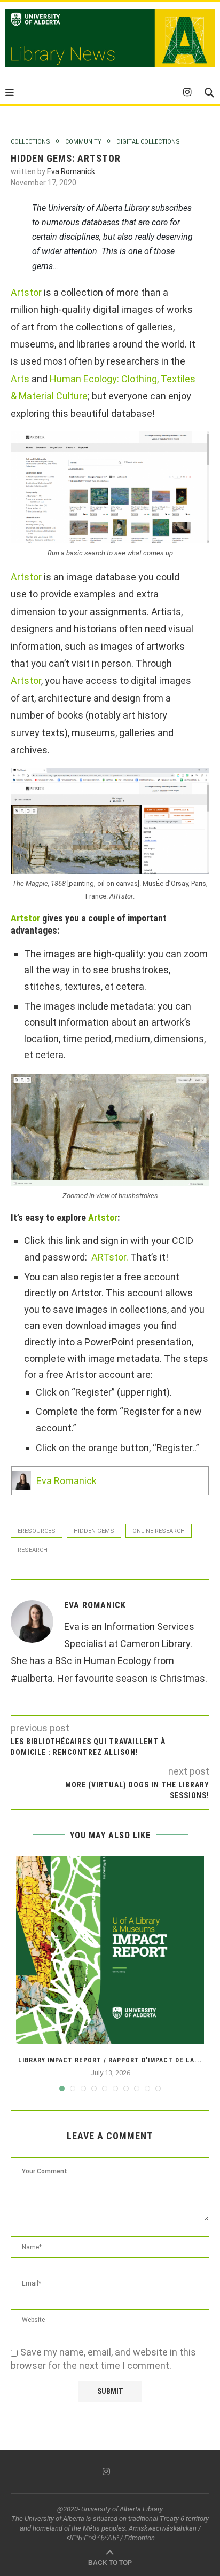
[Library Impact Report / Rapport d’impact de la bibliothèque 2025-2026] (110, 1950)
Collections (30, 142)
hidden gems (94, 1531)
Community (83, 142)
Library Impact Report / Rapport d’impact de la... (110, 2060)
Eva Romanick (71, 171)
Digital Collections (148, 142)
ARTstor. (109, 1257)
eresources (37, 1531)
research (33, 1550)
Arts (20, 379)
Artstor (26, 292)
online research (159, 1531)
